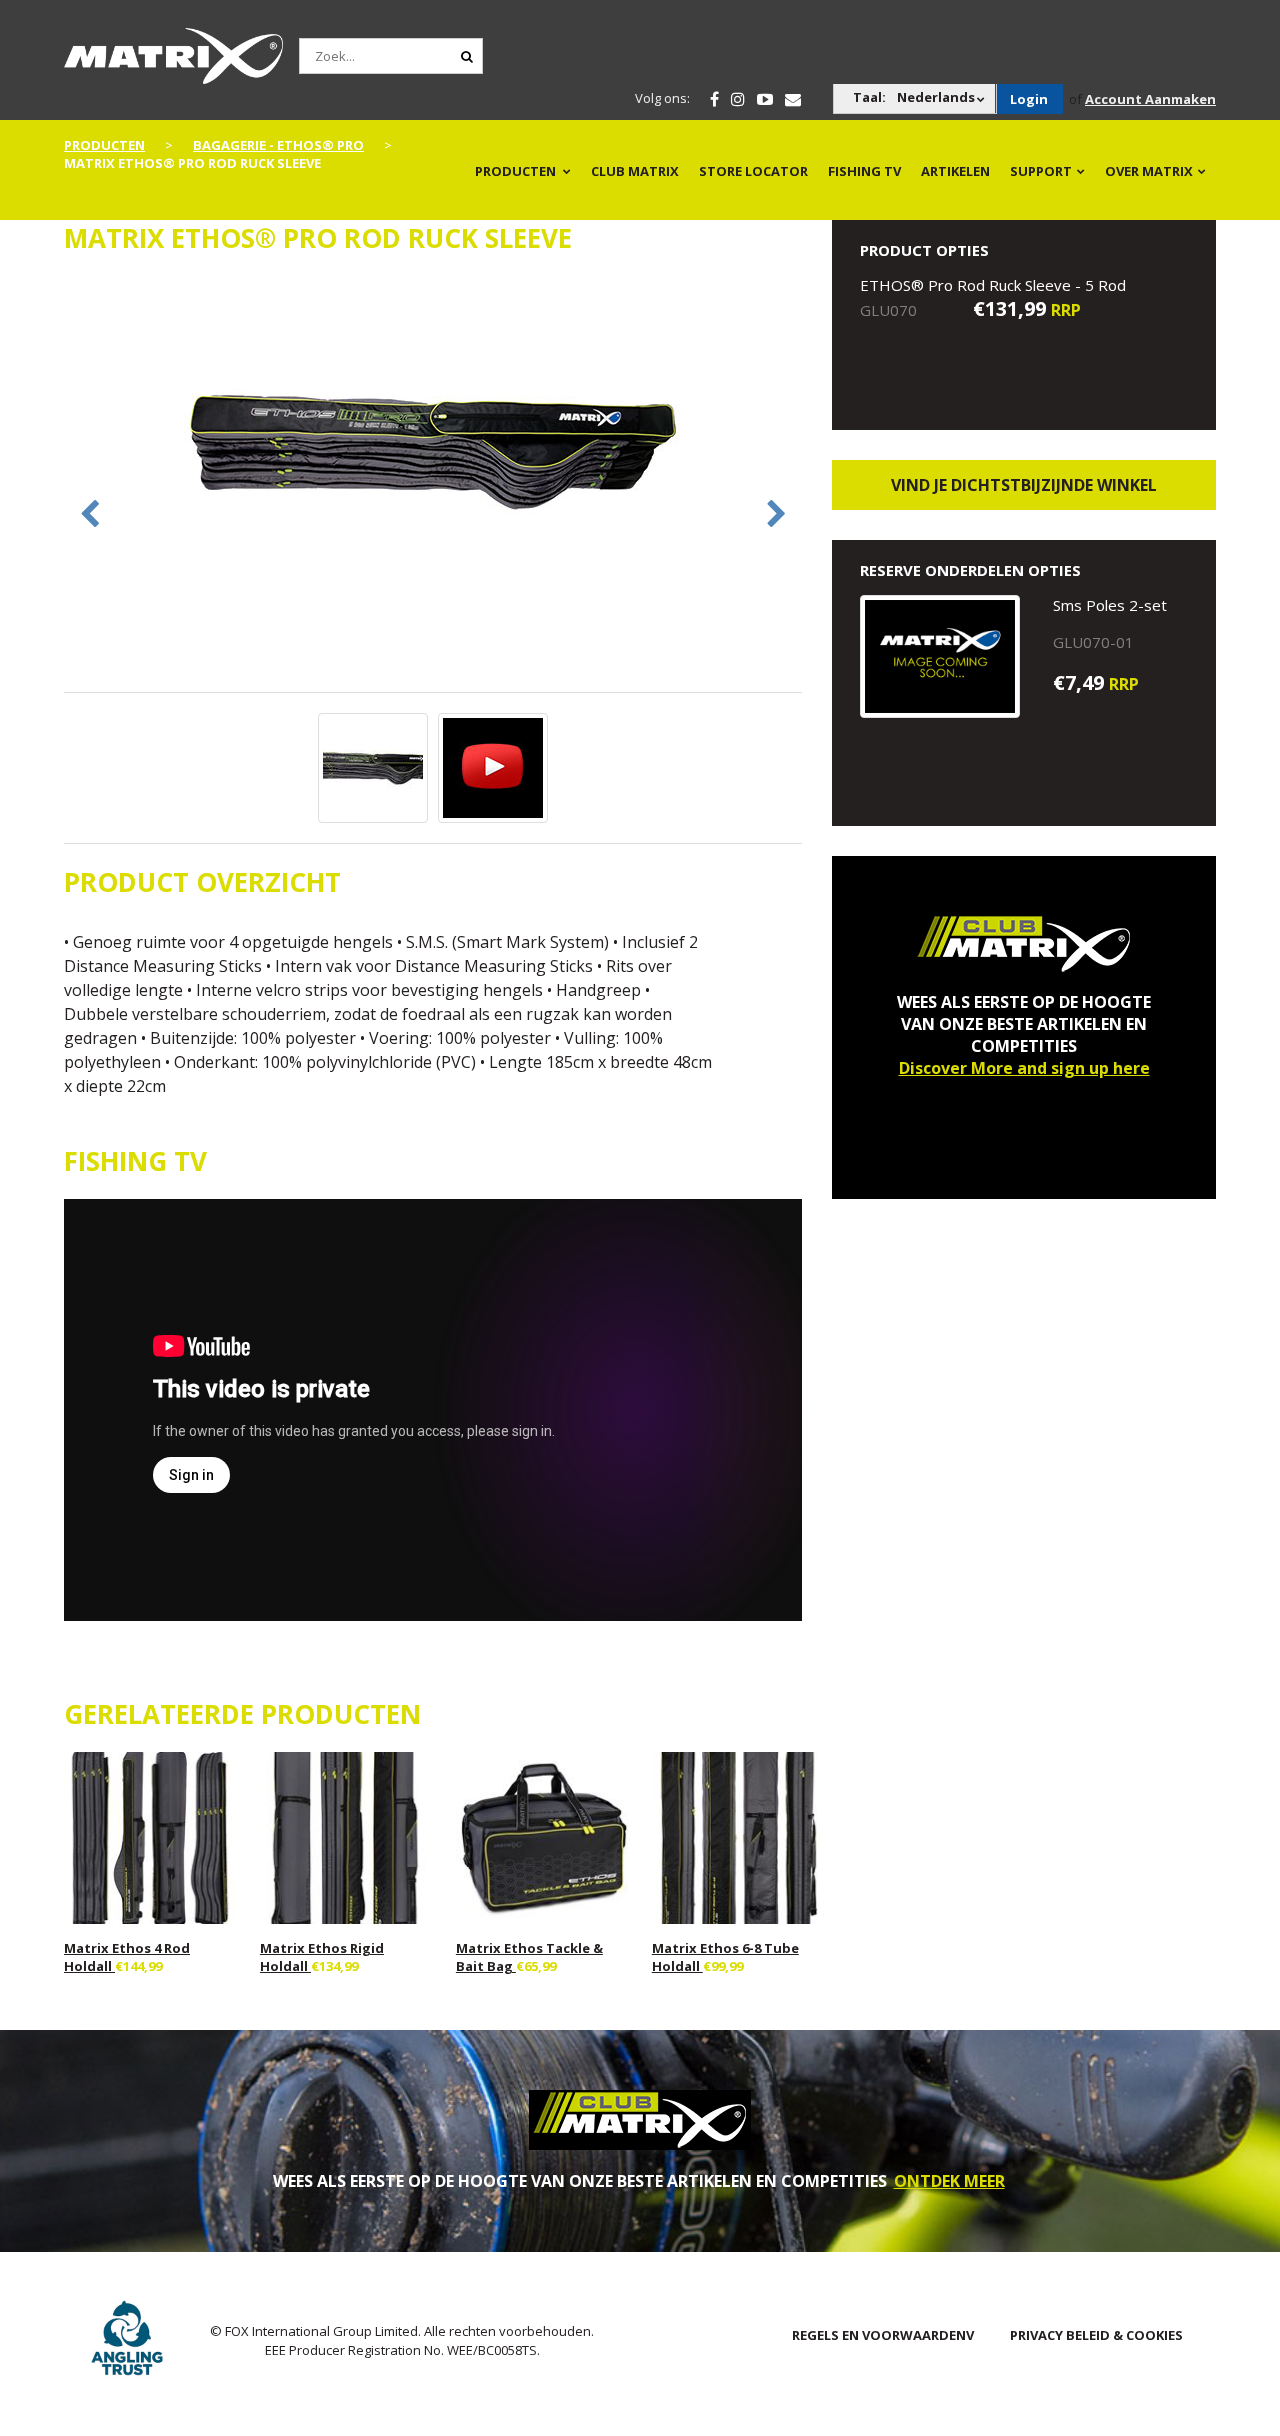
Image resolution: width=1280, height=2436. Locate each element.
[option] (433, 453)
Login (1029, 99)
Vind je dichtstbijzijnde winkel (1024, 485)
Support (1041, 171)
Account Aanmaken (1150, 99)
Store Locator (753, 171)
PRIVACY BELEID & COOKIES (1096, 2335)
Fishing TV (864, 171)
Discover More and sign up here (1024, 1068)
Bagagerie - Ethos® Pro (278, 145)
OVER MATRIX (1149, 171)
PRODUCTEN (515, 171)
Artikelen (955, 171)
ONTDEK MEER (949, 2181)
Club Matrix (635, 171)
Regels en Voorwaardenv (883, 2335)
